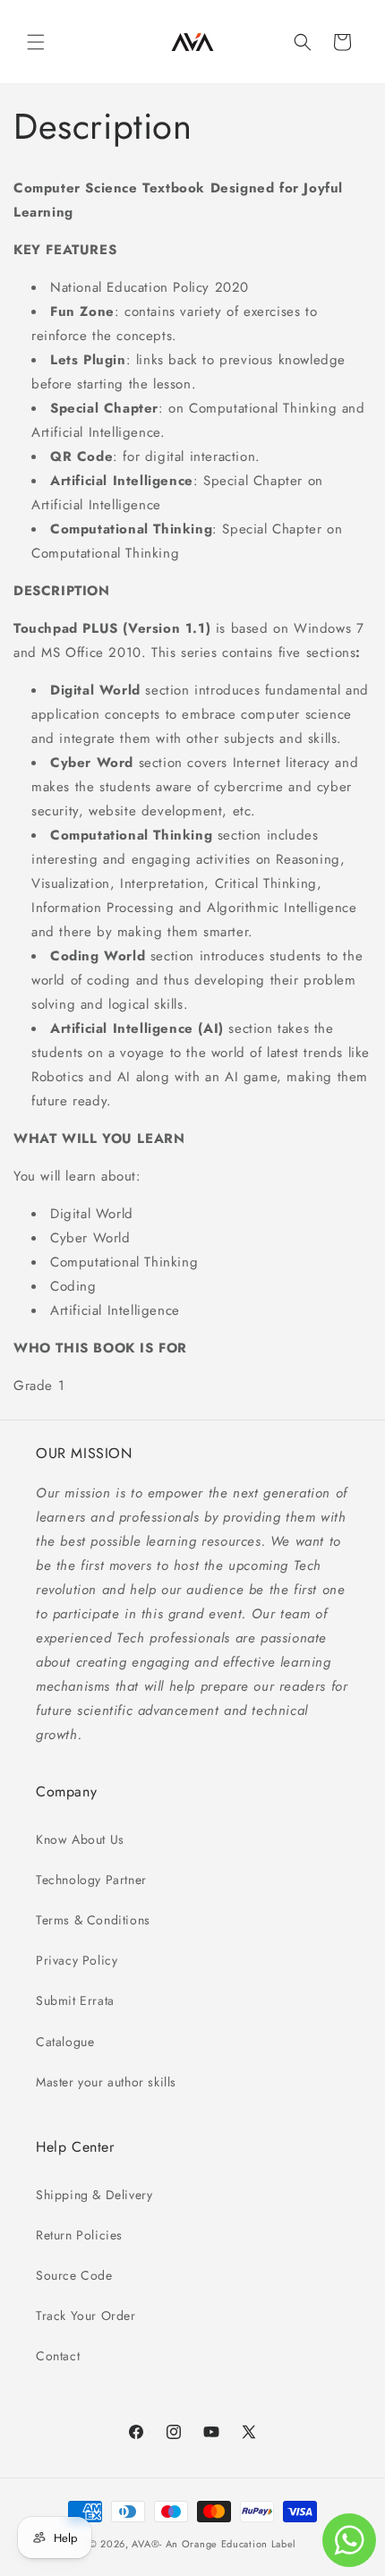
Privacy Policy (77, 1960)
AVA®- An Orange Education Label (214, 2544)
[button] (36, 42)
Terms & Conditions (93, 1920)
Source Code (74, 2275)
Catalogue (65, 2042)
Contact (58, 2356)
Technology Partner (91, 1880)
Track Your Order (86, 2316)
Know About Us (80, 1839)
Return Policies (79, 2235)
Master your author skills (106, 2082)
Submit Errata (75, 2000)
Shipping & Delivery (94, 2195)
